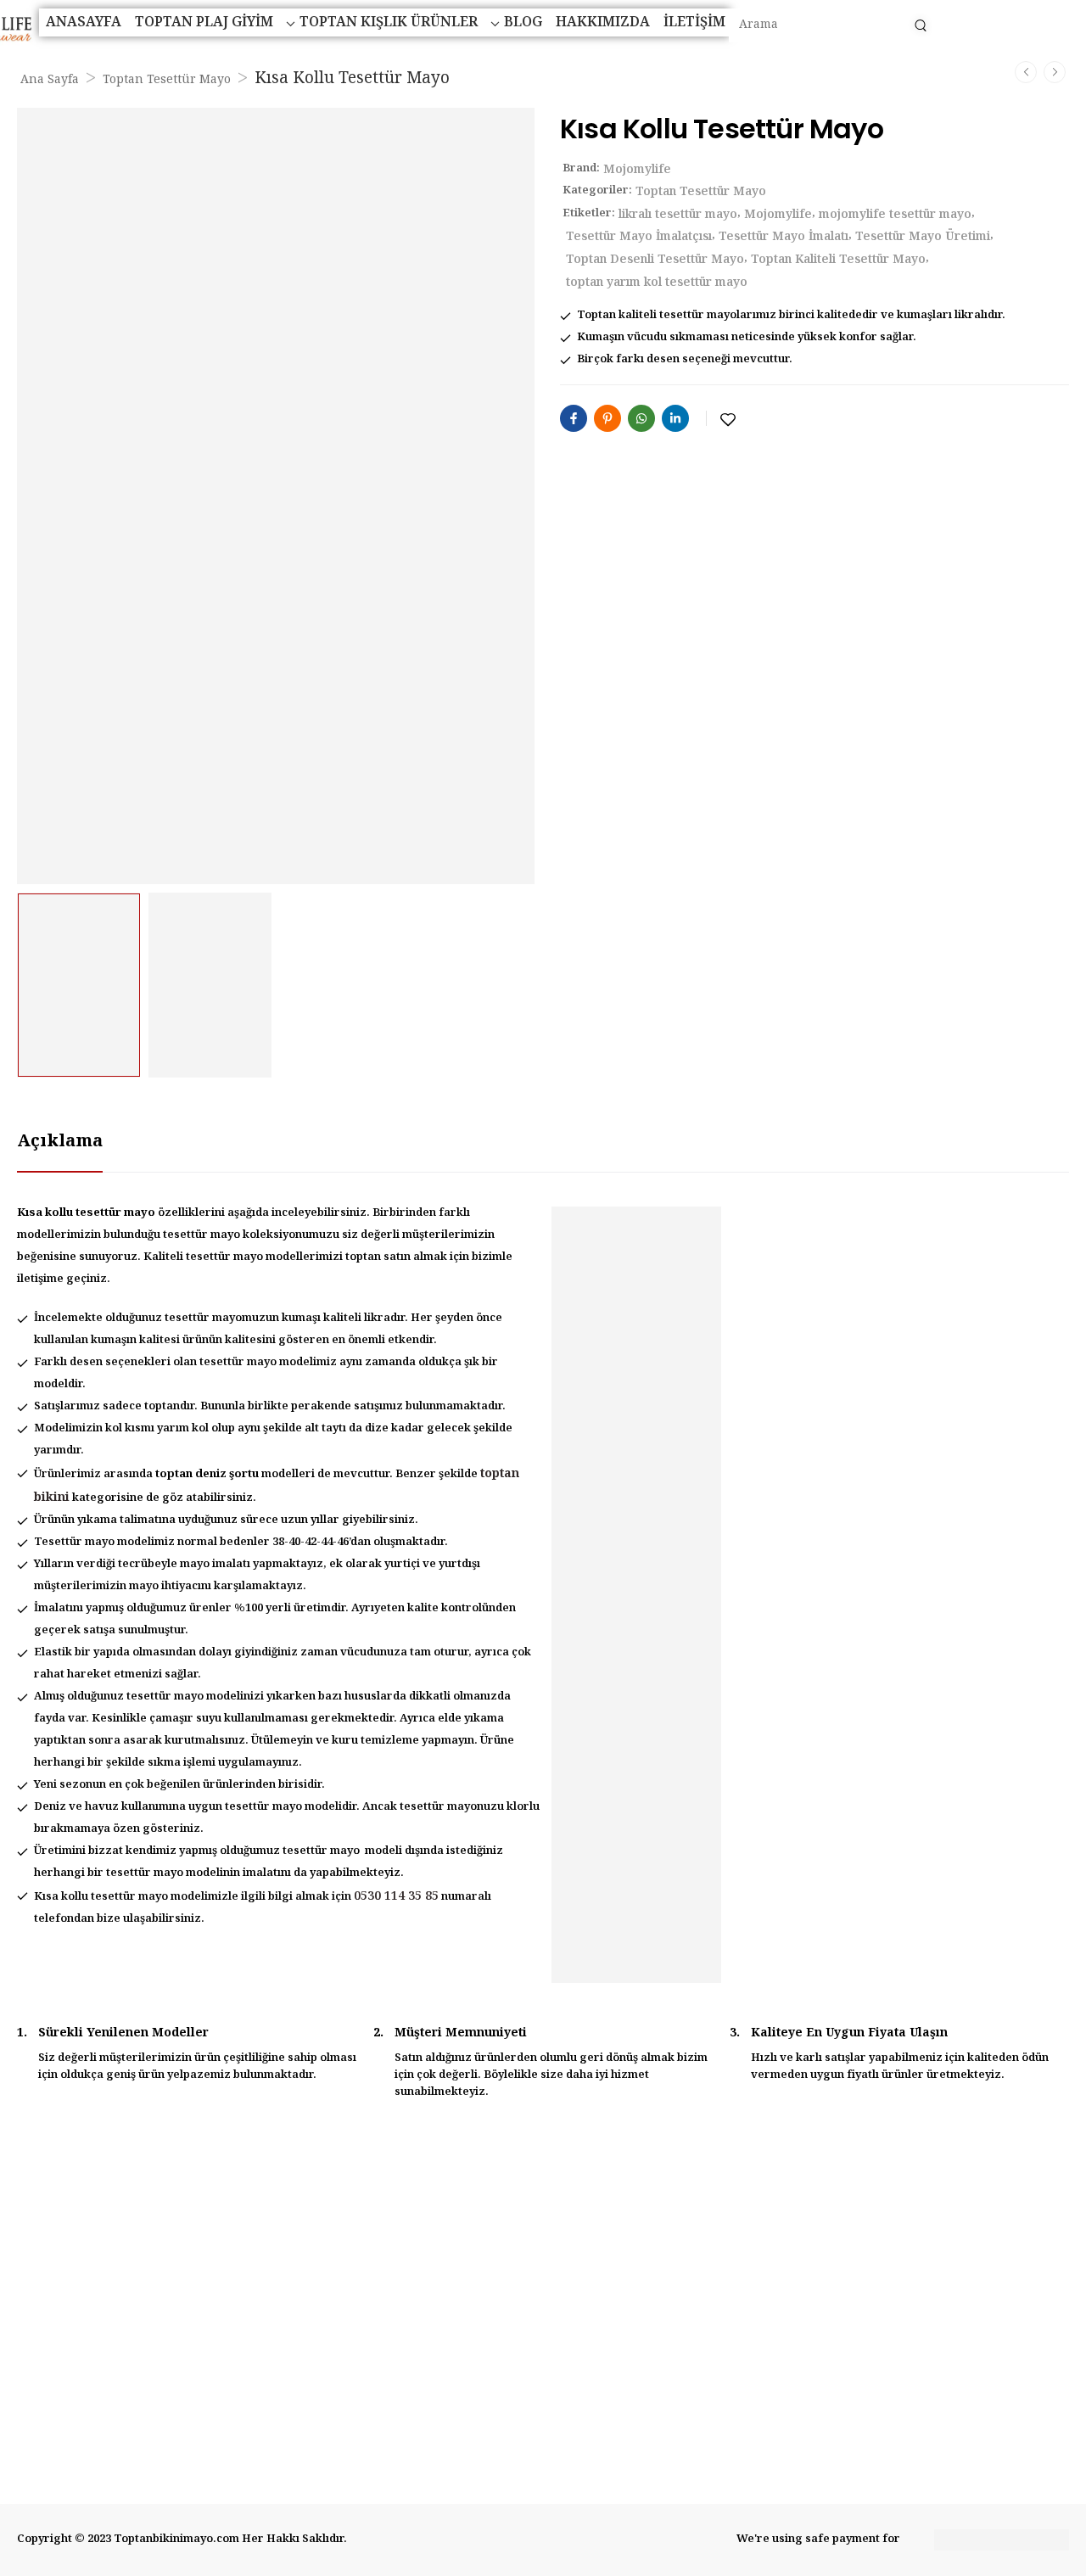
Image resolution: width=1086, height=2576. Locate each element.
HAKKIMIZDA (603, 22)
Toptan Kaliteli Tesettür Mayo (838, 260)
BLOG (523, 22)
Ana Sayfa (50, 80)
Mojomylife (637, 170)
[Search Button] (920, 25)
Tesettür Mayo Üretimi (923, 237)
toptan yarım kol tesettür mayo (657, 283)
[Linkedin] (675, 418)
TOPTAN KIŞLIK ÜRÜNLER (389, 22)
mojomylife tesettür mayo (895, 215)
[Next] (1055, 72)
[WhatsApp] (641, 418)
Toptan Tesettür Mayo (167, 80)
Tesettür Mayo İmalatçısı (639, 237)
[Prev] (1026, 72)
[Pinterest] (607, 418)
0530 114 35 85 (396, 1896)
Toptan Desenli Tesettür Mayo (655, 260)
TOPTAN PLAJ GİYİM (204, 22)
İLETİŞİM (694, 22)
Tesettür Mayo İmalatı (784, 237)
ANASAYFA (84, 22)
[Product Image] (276, 496)
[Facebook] (574, 418)
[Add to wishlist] (728, 420)
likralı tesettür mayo (678, 215)
